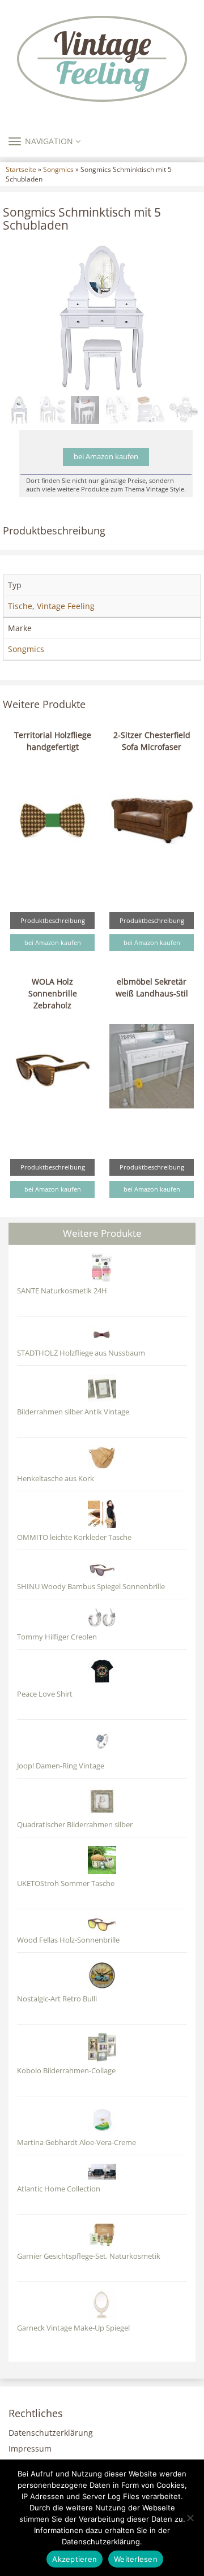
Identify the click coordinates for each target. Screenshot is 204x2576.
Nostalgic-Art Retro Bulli (57, 1999)
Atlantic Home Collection (59, 2189)
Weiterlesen (136, 2559)
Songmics (58, 169)
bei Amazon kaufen (106, 457)
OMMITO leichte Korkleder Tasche (74, 1537)
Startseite (21, 169)
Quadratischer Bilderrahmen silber (75, 1825)
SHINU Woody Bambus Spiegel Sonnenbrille (91, 1587)
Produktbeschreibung (53, 920)
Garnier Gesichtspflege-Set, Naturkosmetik (89, 2256)
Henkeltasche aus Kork (56, 1479)
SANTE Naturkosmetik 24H (62, 1291)
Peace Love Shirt (45, 1694)
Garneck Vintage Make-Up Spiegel (73, 2328)
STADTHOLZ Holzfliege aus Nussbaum (81, 1353)
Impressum (30, 2448)
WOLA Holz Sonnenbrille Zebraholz (53, 993)
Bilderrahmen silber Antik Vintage (73, 1412)
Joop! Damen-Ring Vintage (61, 1766)
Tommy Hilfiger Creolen (57, 1637)
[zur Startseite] (102, 59)
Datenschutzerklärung (51, 2433)
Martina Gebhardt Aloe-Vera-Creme (76, 2143)
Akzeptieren (75, 2559)
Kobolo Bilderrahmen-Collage (66, 2071)
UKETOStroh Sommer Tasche (66, 1884)
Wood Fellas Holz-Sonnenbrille (68, 1940)
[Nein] (190, 2518)
